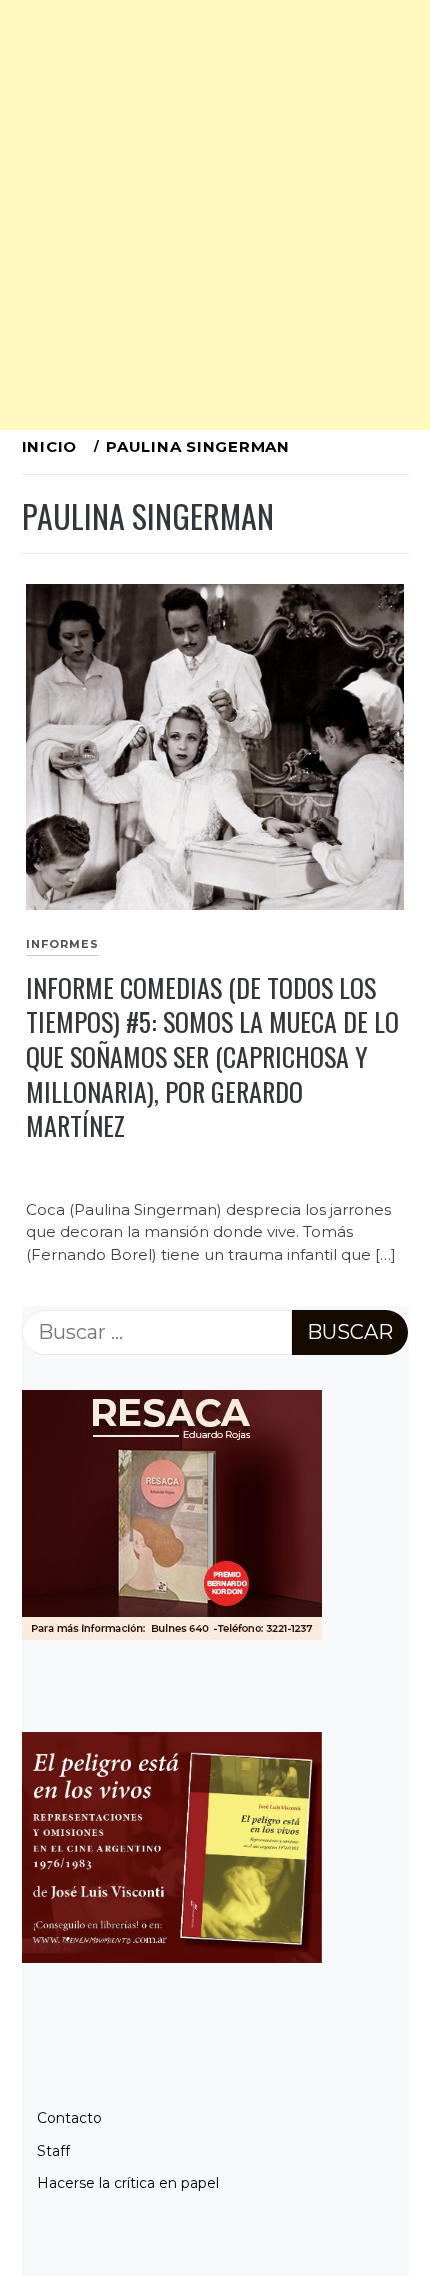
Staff (53, 2151)
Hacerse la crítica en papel (128, 2183)
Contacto (69, 2118)
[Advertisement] (215, 215)
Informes (62, 944)
